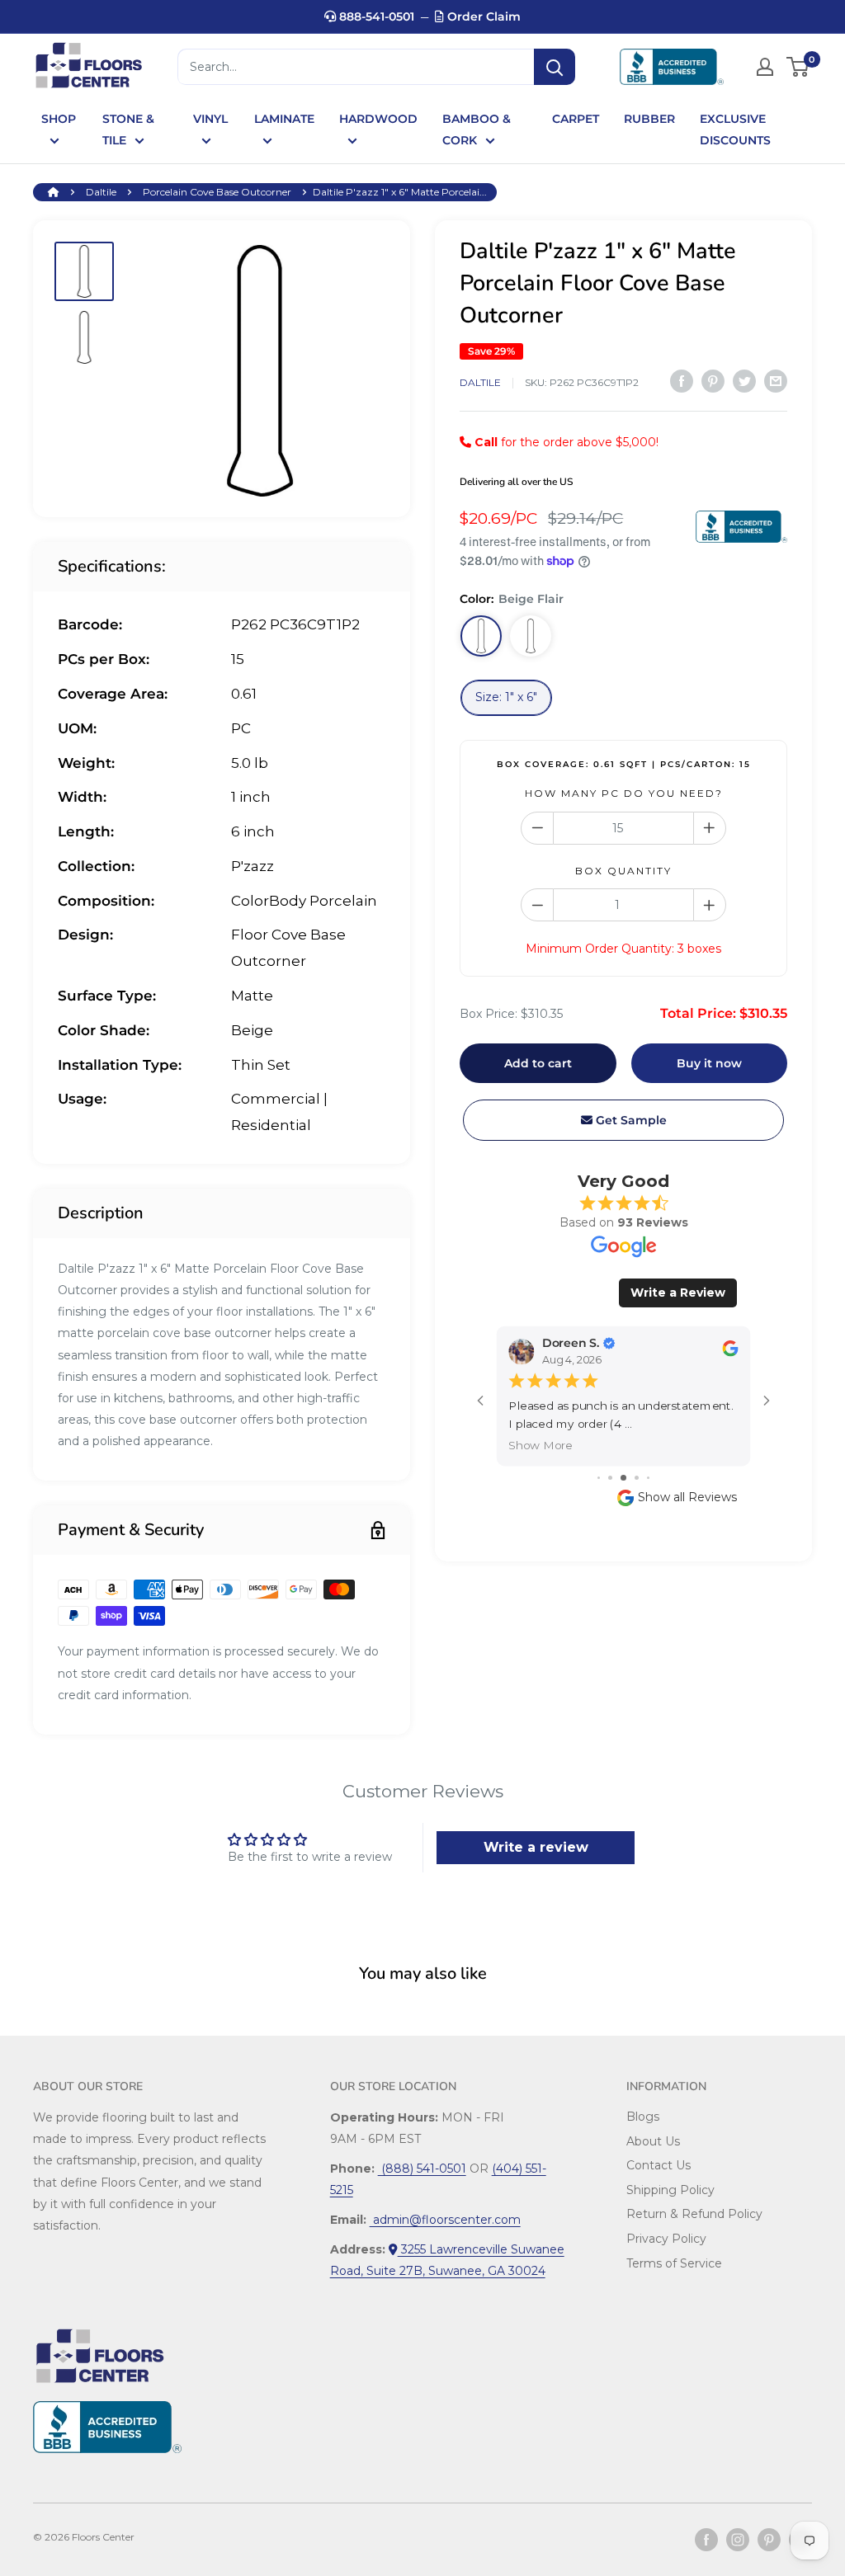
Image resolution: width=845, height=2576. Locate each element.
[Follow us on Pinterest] (769, 2540)
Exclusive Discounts (735, 130)
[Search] (555, 67)
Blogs (643, 2117)
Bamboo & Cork (477, 130)
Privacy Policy (666, 2239)
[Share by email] (776, 380)
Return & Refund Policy (694, 2214)
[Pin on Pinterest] (713, 380)
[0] (798, 67)
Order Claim (482, 16)
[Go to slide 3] (623, 1478)
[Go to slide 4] (637, 1478)
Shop (59, 119)
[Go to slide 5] (648, 1478)
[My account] (765, 67)
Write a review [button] (536, 1847)
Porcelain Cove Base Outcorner (217, 192)
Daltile (101, 192)
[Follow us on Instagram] (738, 2540)
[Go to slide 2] (610, 1478)
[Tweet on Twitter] (744, 380)
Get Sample (630, 1120)
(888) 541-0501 (422, 2169)
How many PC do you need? (624, 793)
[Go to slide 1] (599, 1478)
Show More (541, 1445)
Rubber (649, 119)
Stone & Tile (128, 130)
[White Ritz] (531, 636)
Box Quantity (623, 871)
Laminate (284, 119)
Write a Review (678, 1293)
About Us (653, 2141)
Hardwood (378, 119)
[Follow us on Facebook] (706, 2540)
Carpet (576, 119)
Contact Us (659, 2165)
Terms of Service (674, 2263)
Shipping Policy (670, 2190)
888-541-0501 (375, 16)
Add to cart (538, 1063)
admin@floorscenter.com (445, 2220)
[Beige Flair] (481, 636)
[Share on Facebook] (682, 380)
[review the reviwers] (730, 1352)
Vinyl (210, 119)
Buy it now (709, 1063)
